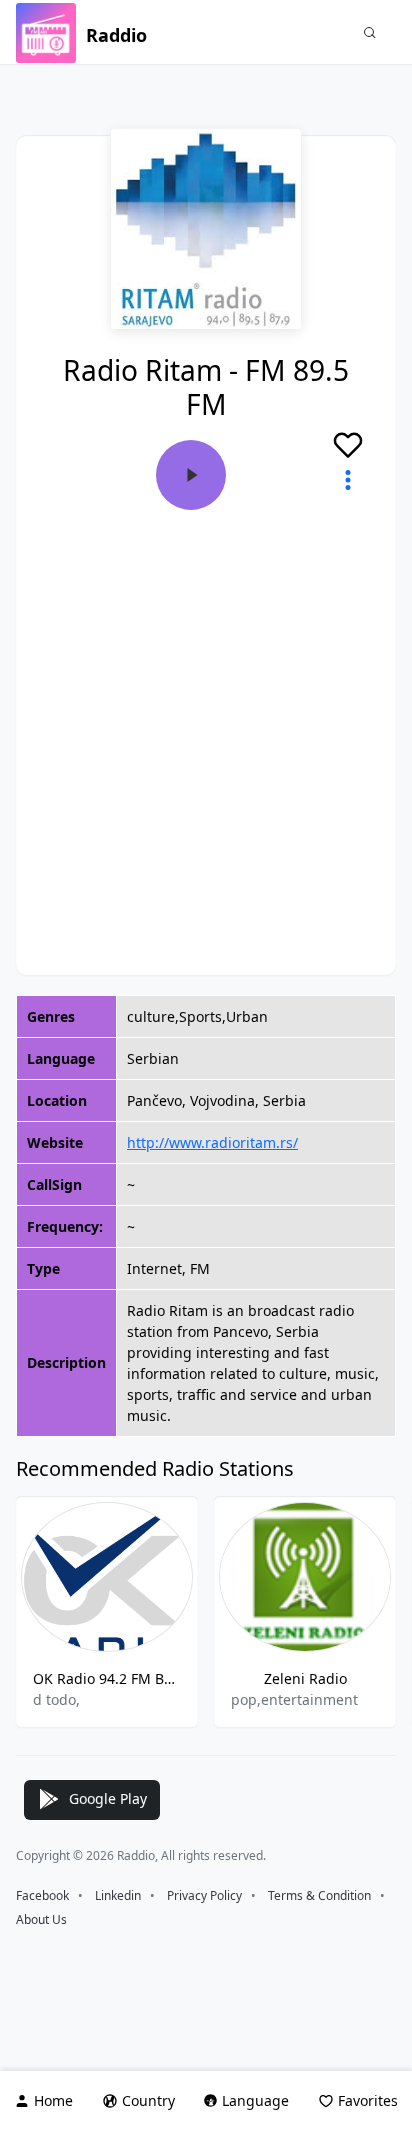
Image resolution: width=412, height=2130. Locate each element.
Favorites (368, 2100)
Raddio (116, 35)
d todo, (56, 1699)
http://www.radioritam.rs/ (212, 1142)
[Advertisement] (206, 726)
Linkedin (118, 1895)
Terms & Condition (319, 1895)
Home (53, 2100)
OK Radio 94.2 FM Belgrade (107, 1678)
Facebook (42, 1895)
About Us (41, 1919)
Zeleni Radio (305, 1678)
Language (255, 2100)
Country (148, 2100)
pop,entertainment (294, 1699)
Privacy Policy (204, 1895)
